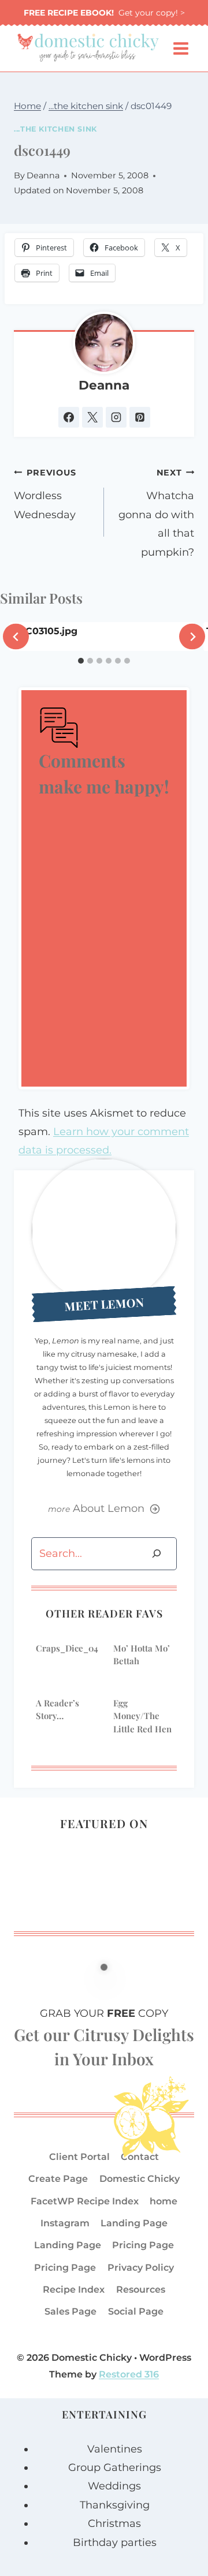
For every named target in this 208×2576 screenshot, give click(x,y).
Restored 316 (129, 2374)
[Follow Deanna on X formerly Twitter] (92, 417)
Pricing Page (143, 2245)
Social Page (136, 2311)
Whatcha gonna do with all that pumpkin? (156, 513)
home (164, 2201)
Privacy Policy (141, 2268)
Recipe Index (74, 2289)
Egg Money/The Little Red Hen (142, 1716)
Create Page (58, 2179)
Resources (141, 2289)
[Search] (157, 1554)
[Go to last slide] (16, 637)
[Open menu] (181, 49)
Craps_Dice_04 (67, 1648)
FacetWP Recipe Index (85, 2201)
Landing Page (134, 2223)
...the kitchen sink (55, 129)
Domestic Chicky (140, 2179)
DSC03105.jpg (45, 631)
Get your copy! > (104, 13)
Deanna (43, 175)
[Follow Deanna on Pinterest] (140, 417)
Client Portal (79, 2157)
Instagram (65, 2223)
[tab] (81, 661)
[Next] (192, 637)
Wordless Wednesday (45, 494)
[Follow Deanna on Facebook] (69, 417)
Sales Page (70, 2311)
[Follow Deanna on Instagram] (116, 417)
